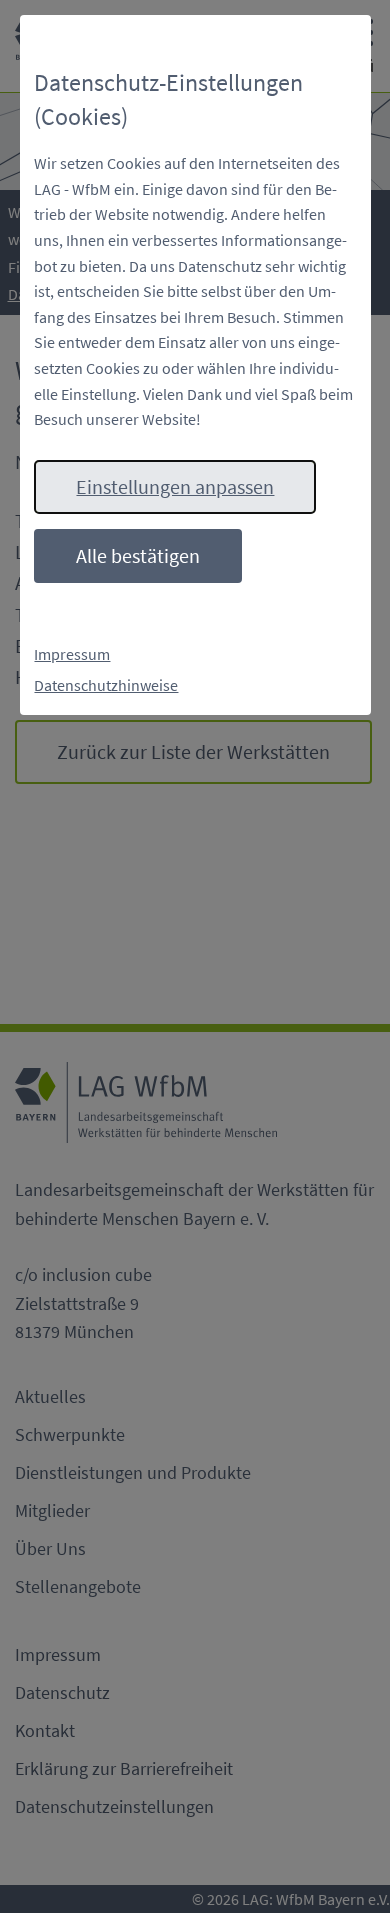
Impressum (72, 654)
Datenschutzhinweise (106, 685)
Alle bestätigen (138, 555)
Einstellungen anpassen (175, 486)
